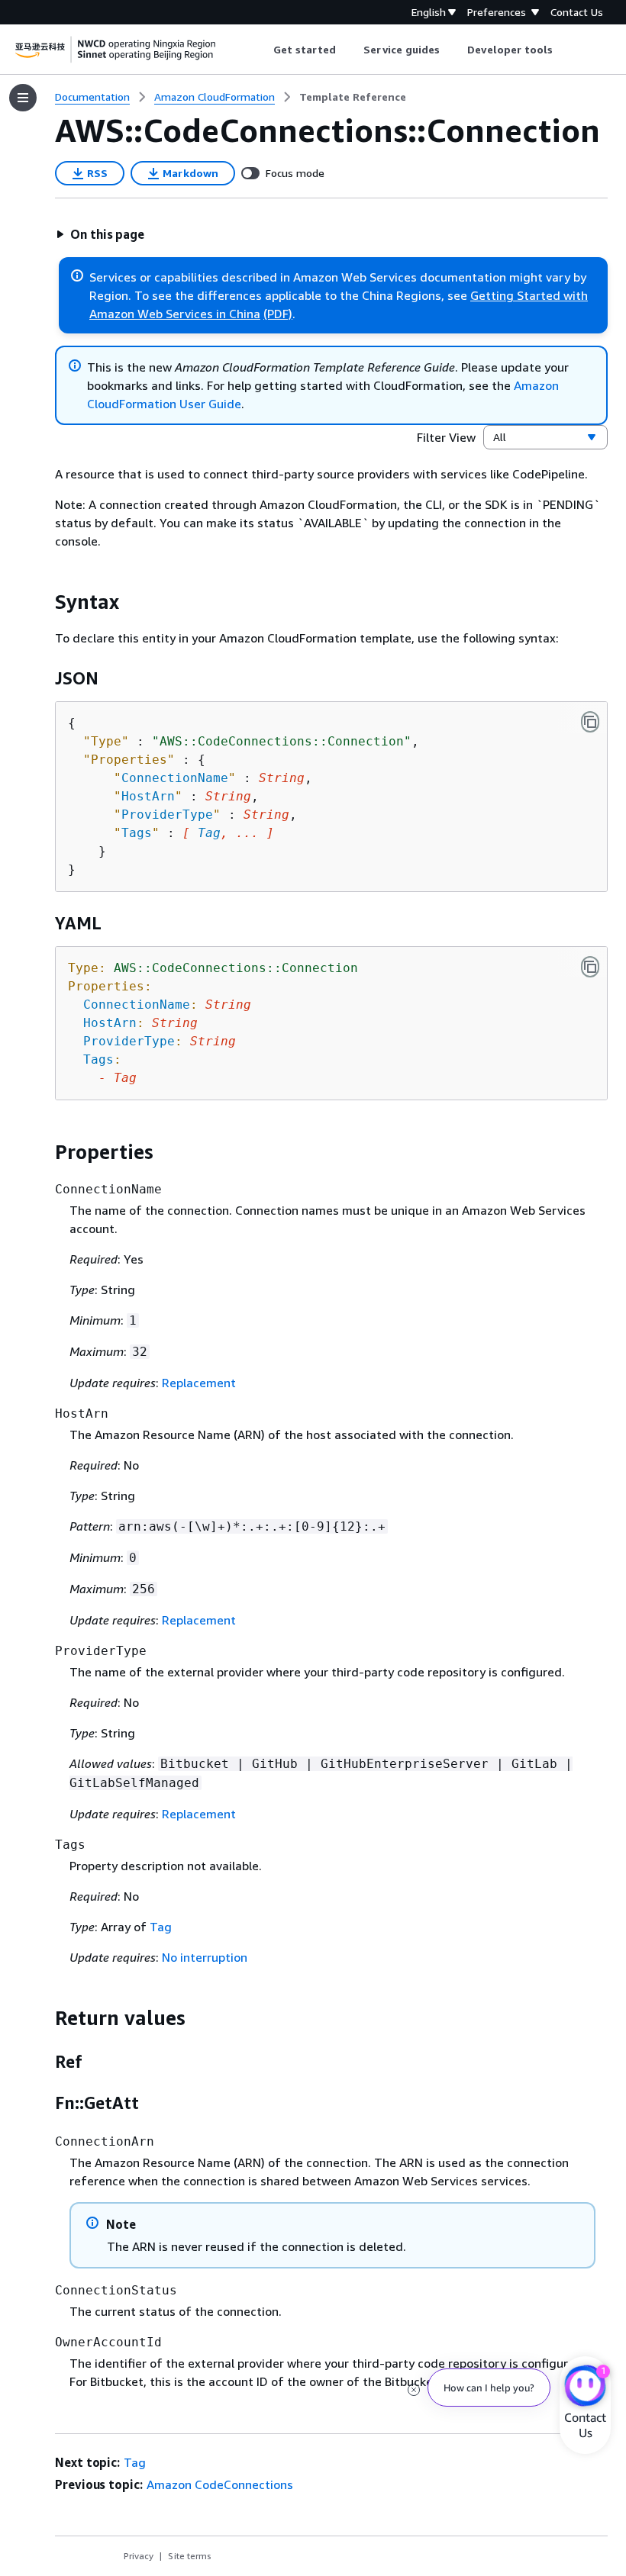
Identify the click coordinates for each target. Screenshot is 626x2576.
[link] (353, 97)
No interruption (205, 1957)
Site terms (190, 2556)
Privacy (139, 2556)
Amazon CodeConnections (220, 2484)
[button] (100, 234)
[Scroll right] (565, 50)
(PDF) (278, 314)
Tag (209, 833)
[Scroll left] (261, 50)
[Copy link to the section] (43, 602)
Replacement (199, 1383)
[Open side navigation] (23, 98)
